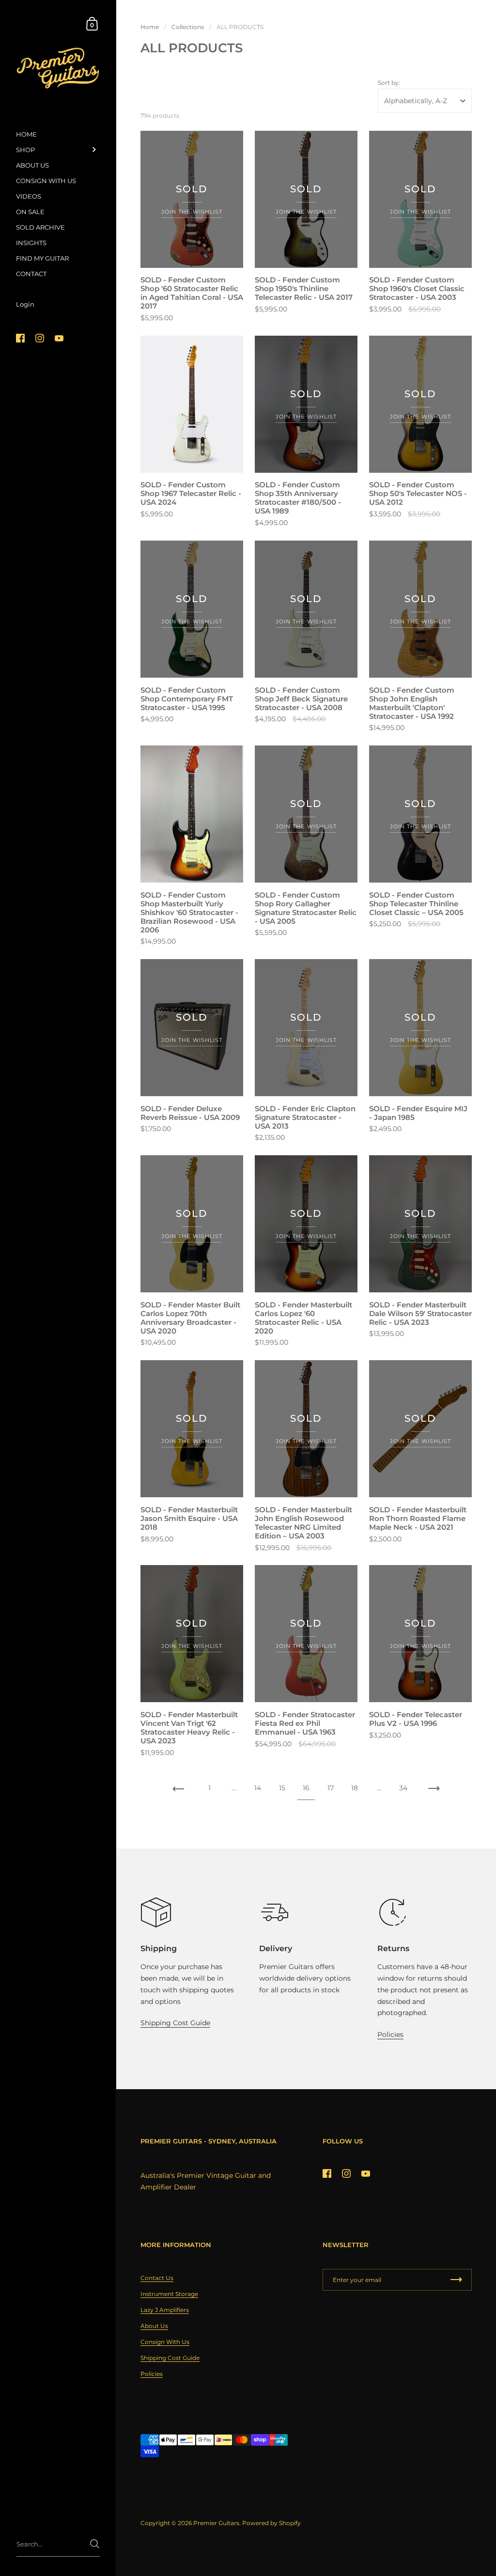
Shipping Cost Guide (175, 2023)
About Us (154, 2326)
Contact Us (157, 2278)
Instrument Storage (169, 2294)
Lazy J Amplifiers (165, 2310)
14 (258, 1788)
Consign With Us (165, 2342)
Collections (188, 27)
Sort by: (389, 83)
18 (355, 1788)
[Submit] (95, 2544)
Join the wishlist (192, 212)
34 (403, 1788)
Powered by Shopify (271, 2523)
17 (331, 1788)
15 (282, 1788)
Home (150, 27)
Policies (390, 2034)
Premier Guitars (216, 2523)
